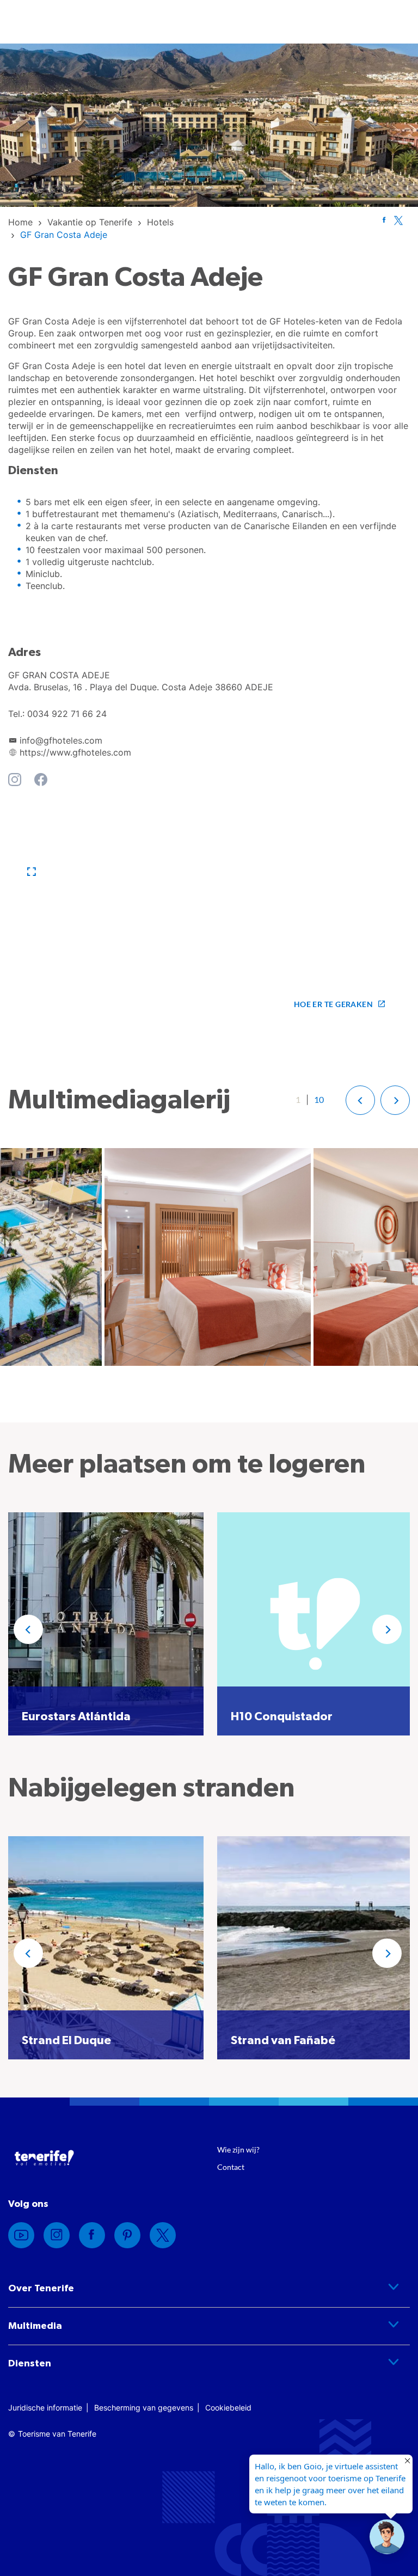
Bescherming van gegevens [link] (144, 2408)
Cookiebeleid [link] (228, 2408)
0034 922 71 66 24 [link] (67, 714)
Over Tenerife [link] (41, 2289)
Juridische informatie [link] (45, 2408)
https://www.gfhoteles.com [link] (75, 752)
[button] (32, 872)
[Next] (387, 1629)
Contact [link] (231, 2167)
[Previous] (28, 1629)
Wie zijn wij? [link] (238, 2149)
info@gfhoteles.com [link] (61, 740)
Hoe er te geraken (333, 1004)
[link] (20, 222)
